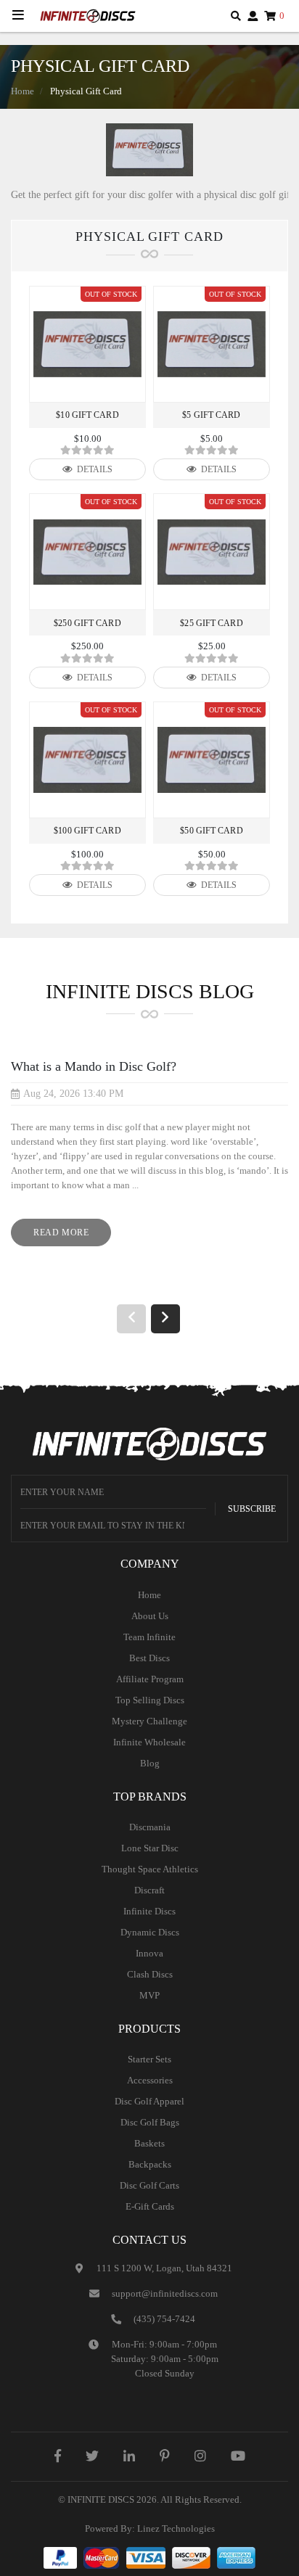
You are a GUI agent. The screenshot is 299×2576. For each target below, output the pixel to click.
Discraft (149, 1890)
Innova (149, 1953)
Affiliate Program (150, 1679)
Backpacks (150, 2164)
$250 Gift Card (87, 623)
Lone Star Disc (150, 1848)
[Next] (165, 1319)
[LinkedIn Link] (129, 2456)
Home (22, 91)
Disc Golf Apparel (149, 2101)
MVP (149, 1995)
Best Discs (149, 1658)
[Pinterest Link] (165, 2456)
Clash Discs (150, 1974)
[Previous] (131, 1319)
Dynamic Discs (150, 1932)
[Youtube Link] (238, 2456)
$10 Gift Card (87, 415)
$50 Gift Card (211, 831)
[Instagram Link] (200, 2456)
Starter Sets (149, 2059)
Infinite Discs (149, 1911)
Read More (72, 1236)
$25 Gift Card (211, 623)
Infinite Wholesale (149, 1742)
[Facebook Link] (58, 2456)
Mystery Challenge (149, 1721)
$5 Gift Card (211, 415)
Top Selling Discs (150, 1700)
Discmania (150, 1827)
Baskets (149, 2143)
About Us (150, 1616)
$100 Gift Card (87, 831)
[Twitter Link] (92, 2456)
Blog (150, 1763)
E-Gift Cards (150, 2206)
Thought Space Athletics (150, 1869)
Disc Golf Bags (150, 2122)
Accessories (150, 2080)
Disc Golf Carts (149, 2185)
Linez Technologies (176, 2528)
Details (94, 469)
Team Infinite (149, 1637)
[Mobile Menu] (18, 16)
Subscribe (252, 1509)
